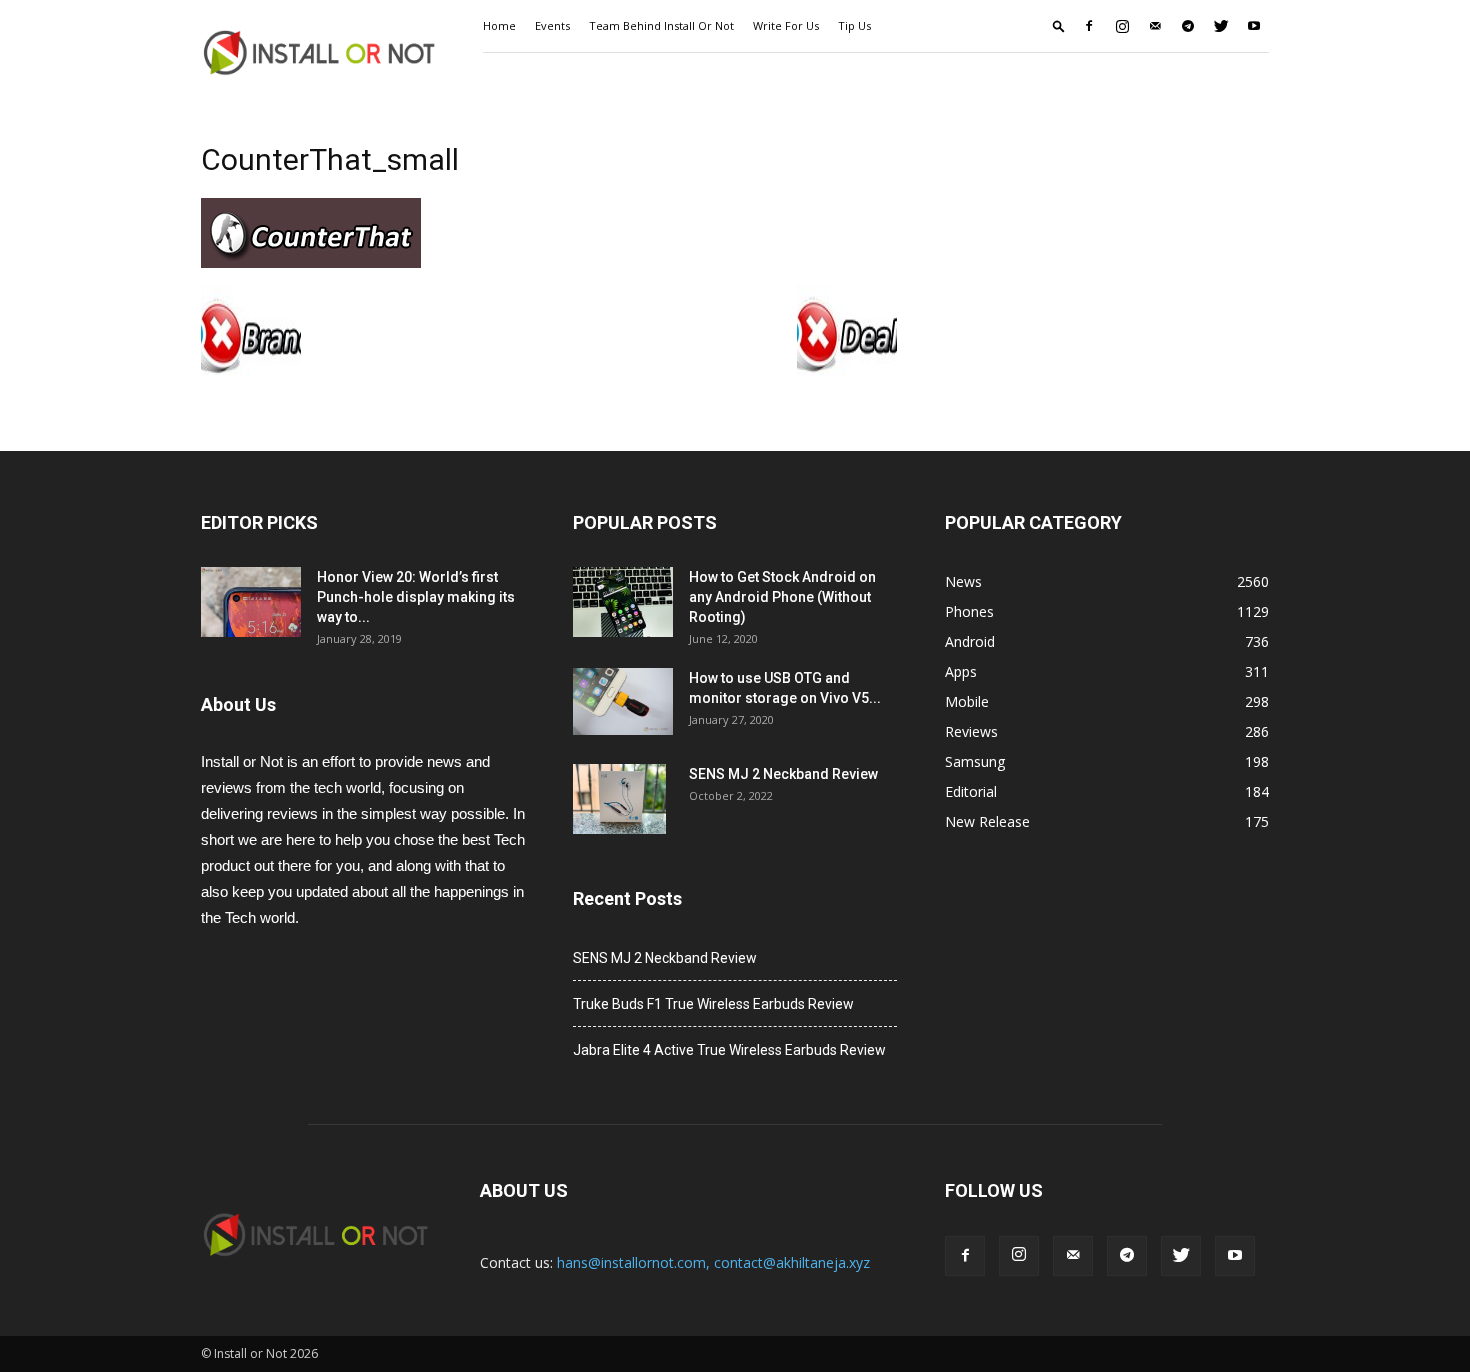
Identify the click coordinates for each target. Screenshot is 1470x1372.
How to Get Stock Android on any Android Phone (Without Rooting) (782, 597)
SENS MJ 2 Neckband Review (783, 774)
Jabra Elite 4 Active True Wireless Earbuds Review (729, 1050)
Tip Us (854, 25)
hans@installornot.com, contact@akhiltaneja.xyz (713, 1262)
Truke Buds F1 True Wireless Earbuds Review (713, 1004)
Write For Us (786, 25)
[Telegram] (1188, 26)
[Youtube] (1254, 26)
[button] (1059, 25)
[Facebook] (1089, 26)
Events (552, 25)
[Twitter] (1221, 26)
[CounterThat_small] (311, 263)
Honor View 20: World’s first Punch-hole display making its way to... (416, 597)
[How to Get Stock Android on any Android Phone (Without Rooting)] (623, 602)
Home (499, 25)
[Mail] (1155, 26)
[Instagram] (1122, 26)
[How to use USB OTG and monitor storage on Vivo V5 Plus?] (623, 701)
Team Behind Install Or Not (661, 25)
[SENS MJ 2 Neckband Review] (619, 799)
